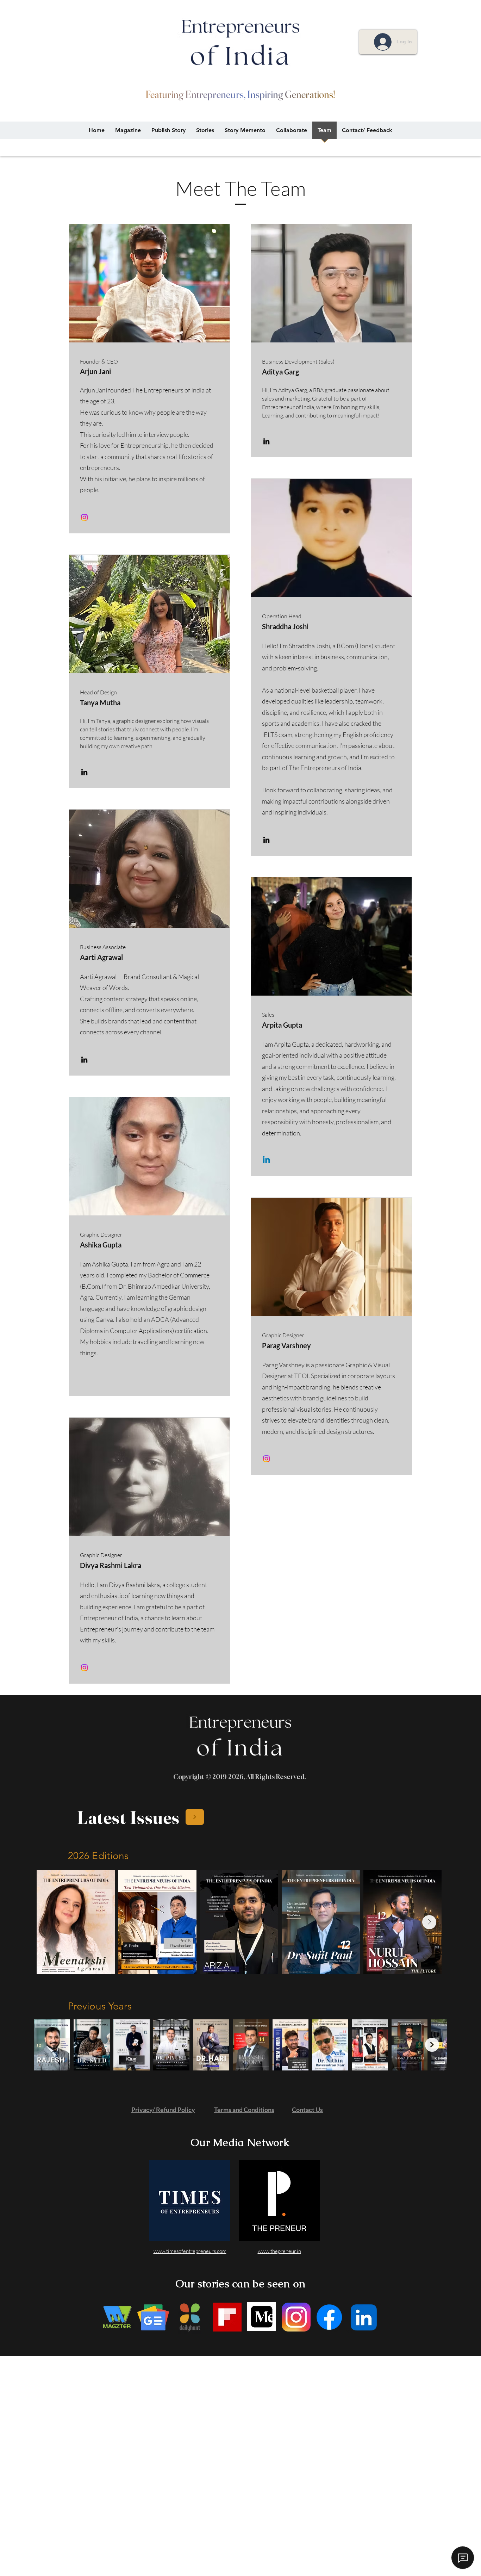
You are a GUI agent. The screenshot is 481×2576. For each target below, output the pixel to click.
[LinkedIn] (266, 441)
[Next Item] (429, 1922)
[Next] (195, 1817)
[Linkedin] (266, 1160)
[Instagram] (84, 517)
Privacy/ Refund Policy (163, 2110)
